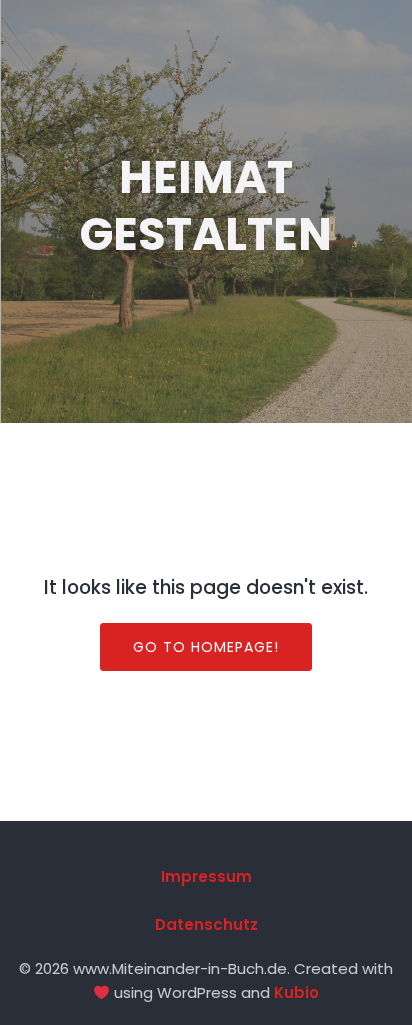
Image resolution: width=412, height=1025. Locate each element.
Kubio (296, 992)
